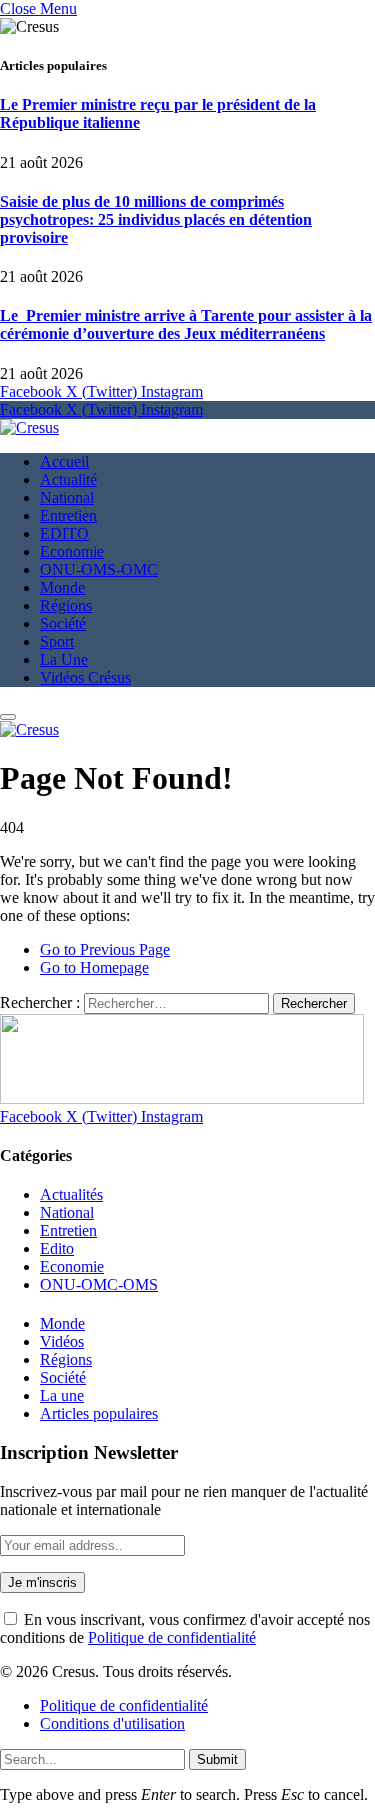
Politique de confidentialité (172, 1637)
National (67, 497)
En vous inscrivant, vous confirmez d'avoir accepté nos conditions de (185, 1628)
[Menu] (8, 717)
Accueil (64, 461)
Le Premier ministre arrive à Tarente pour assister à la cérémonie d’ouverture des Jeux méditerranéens (186, 324)
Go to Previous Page (105, 949)
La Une (64, 659)
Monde (62, 587)
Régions (66, 605)
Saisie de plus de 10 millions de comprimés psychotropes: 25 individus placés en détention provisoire (156, 219)
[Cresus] (29, 427)
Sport (57, 641)
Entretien (68, 515)
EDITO (64, 533)
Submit (217, 1759)
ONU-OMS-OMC (99, 569)
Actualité (68, 479)
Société (63, 623)
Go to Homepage (94, 967)
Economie (72, 551)
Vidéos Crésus (85, 677)
